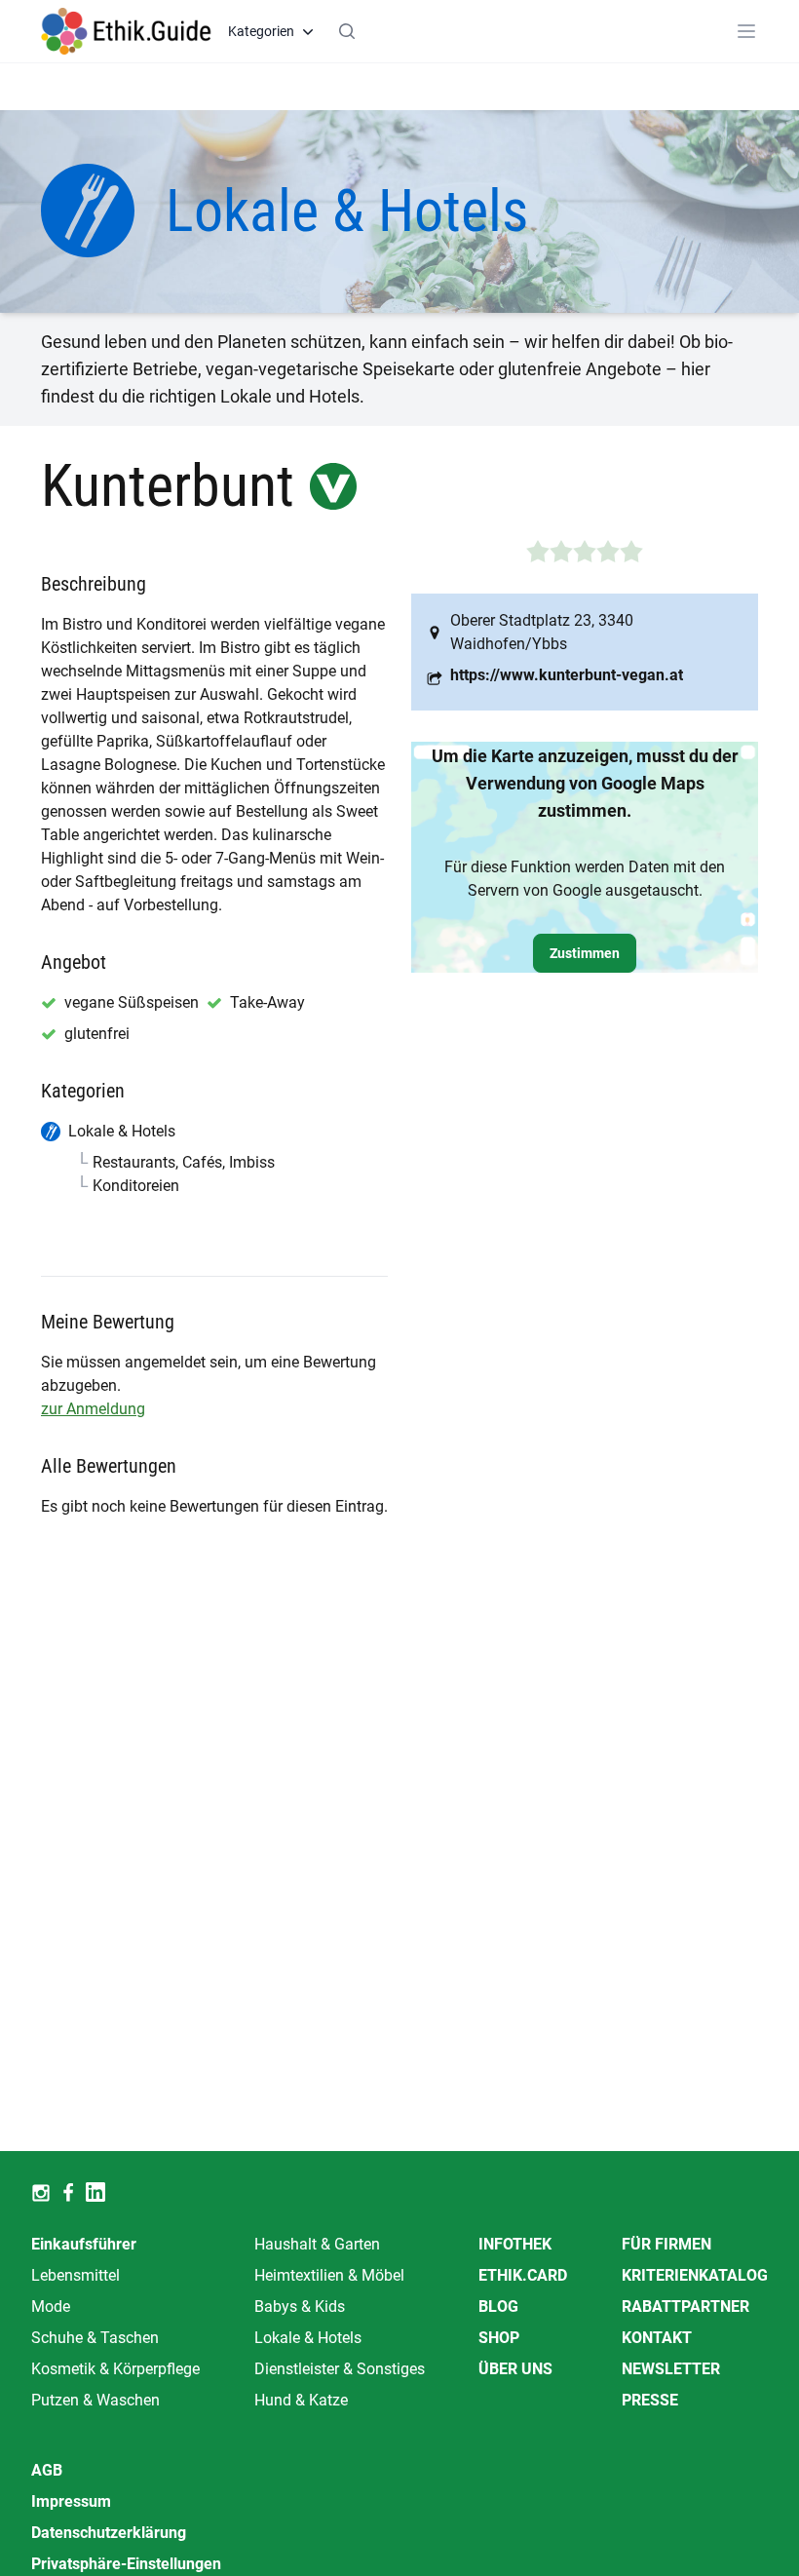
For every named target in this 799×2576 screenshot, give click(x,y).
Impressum (71, 2501)
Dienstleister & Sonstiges (340, 2369)
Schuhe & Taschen (95, 2338)
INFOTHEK (515, 2244)
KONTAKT (657, 2338)
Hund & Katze (301, 2400)
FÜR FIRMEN (666, 2244)
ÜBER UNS (515, 2369)
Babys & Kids (300, 2307)
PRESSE (650, 2400)
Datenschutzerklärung (109, 2533)
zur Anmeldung (93, 1409)
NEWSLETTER (671, 2369)
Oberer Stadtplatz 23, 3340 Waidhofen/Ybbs (542, 632)
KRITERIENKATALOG (695, 2275)
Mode (51, 2307)
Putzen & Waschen (95, 2400)
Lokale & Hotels (308, 2338)
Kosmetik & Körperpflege (115, 2369)
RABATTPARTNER (685, 2307)
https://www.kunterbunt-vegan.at (567, 675)
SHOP (499, 2338)
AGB (47, 2470)
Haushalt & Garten (317, 2244)
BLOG (498, 2307)
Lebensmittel (76, 2275)
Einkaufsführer (84, 2244)
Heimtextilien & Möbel (329, 2275)
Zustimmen (585, 953)
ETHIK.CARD (523, 2275)
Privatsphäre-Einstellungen (126, 2564)
